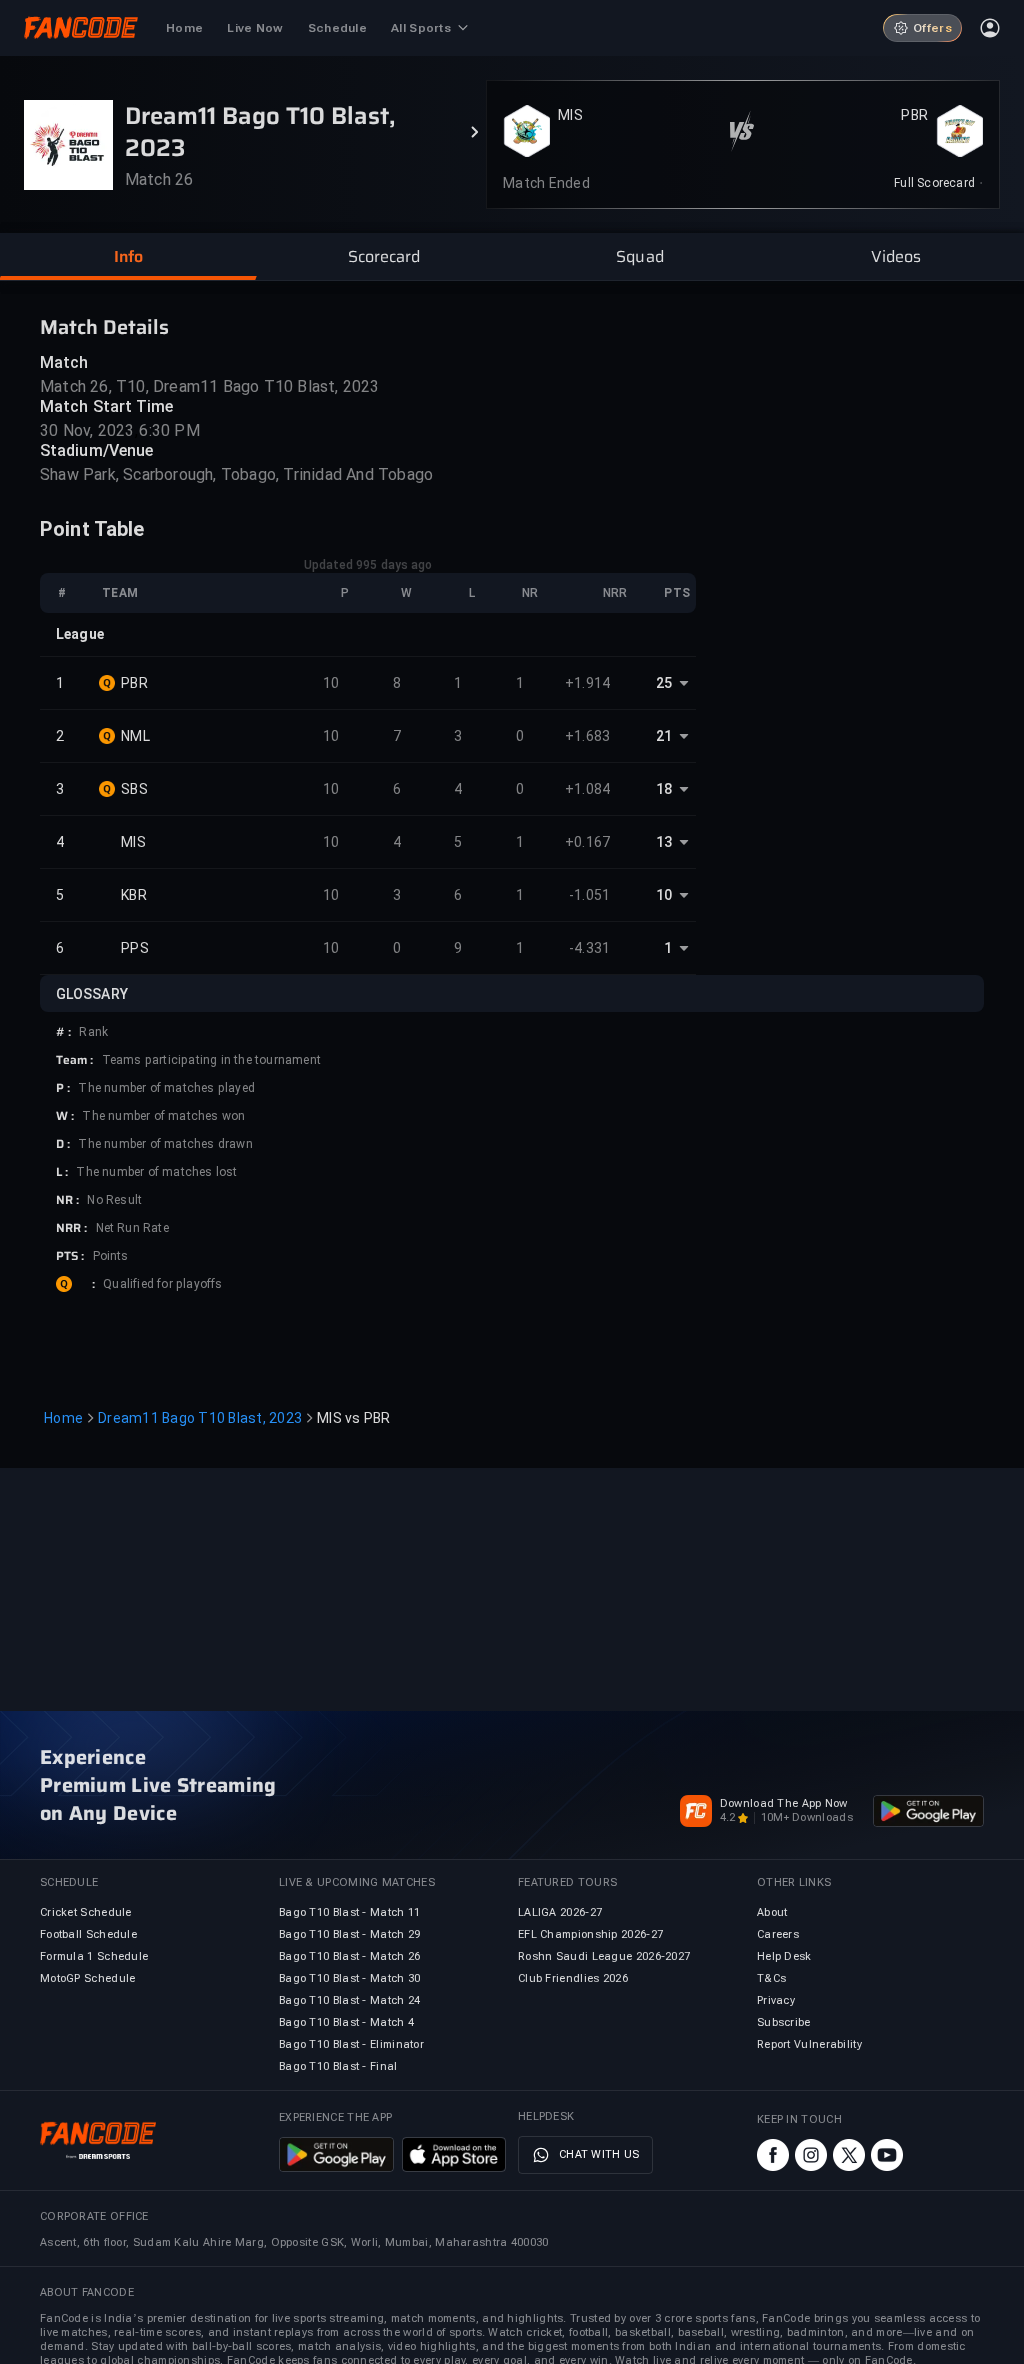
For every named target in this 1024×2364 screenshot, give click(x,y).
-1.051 (590, 895)
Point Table (92, 529)
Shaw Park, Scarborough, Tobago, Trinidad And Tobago (236, 474)
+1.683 (588, 736)
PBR (914, 115)
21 (664, 736)
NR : (67, 1200)
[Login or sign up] (990, 28)
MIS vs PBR (354, 1418)
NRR (615, 593)
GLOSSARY (92, 994)
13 (664, 842)
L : (62, 1172)
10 (331, 683)
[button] (128, 257)
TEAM (120, 593)
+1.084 (588, 789)
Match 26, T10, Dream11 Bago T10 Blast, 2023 (210, 386)
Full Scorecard (934, 183)
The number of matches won (163, 1116)
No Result (114, 1200)
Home (63, 1418)
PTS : (70, 1256)
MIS (570, 115)
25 (664, 683)
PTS (677, 593)
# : (63, 1032)
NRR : (72, 1228)
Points (111, 1256)
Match (64, 362)
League (80, 634)
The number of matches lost (156, 1172)
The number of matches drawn (165, 1144)
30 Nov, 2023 (87, 430)
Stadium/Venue (96, 450)
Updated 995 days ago (368, 565)
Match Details (104, 327)
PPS (135, 948)
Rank (93, 1032)
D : (63, 1144)
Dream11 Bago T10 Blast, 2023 (200, 1418)
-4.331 (590, 948)
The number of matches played (166, 1088)
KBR (134, 895)
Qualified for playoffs (162, 1284)
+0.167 (588, 842)
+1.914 (588, 683)
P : (63, 1088)
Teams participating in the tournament (211, 1060)
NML (135, 736)
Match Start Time (107, 406)
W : (65, 1116)
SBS (134, 789)
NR (530, 593)
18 (664, 789)
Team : (75, 1060)
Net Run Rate (132, 1228)
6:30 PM (169, 430)
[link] (938, 183)
